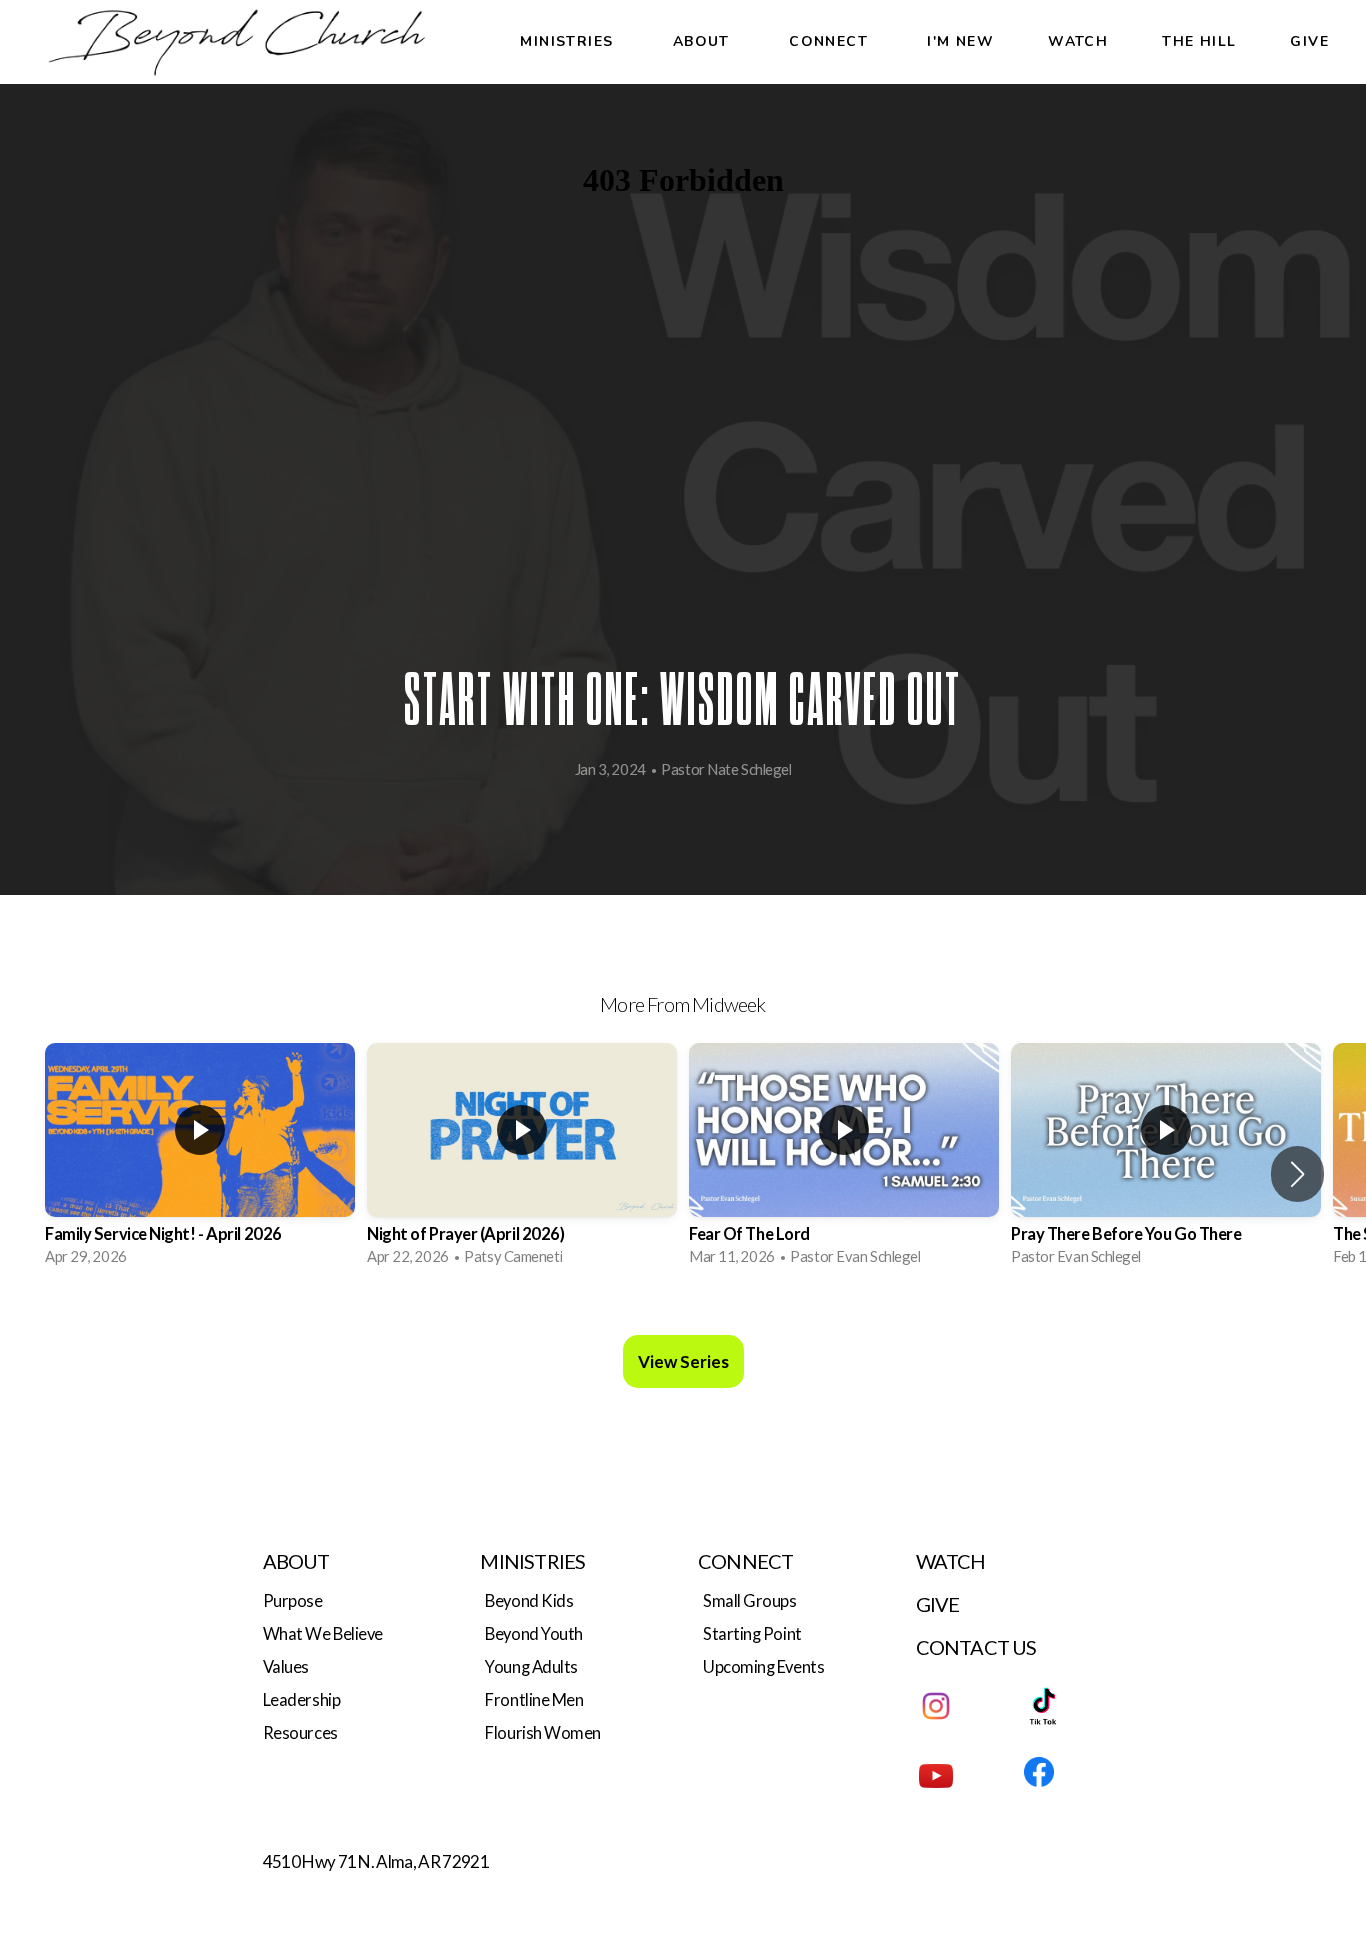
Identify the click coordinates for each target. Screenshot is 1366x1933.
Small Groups (750, 1601)
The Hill (1199, 41)
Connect (831, 41)
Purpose (293, 1601)
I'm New (960, 41)
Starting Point (752, 1634)
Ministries (569, 41)
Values (286, 1667)
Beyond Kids (529, 1601)
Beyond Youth (534, 1634)
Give (1309, 41)
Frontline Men (534, 1700)
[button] (1297, 1174)
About (704, 41)
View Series (683, 1361)
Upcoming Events (763, 1667)
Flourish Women (543, 1733)
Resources (300, 1733)
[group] (200, 1161)
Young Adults (531, 1667)
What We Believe (323, 1634)
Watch (1078, 41)
